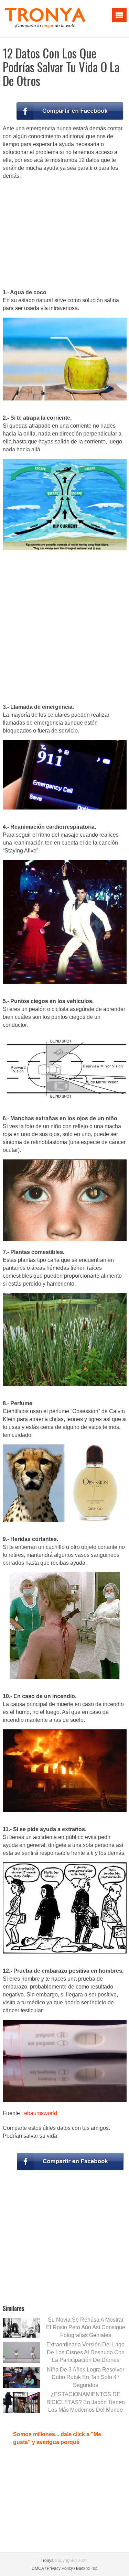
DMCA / (39, 2568)
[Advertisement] (65, 235)
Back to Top (87, 2568)
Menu (119, 15)
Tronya (47, 2561)
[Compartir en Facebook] (70, 111)
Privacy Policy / (61, 2568)
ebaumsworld (41, 2113)
